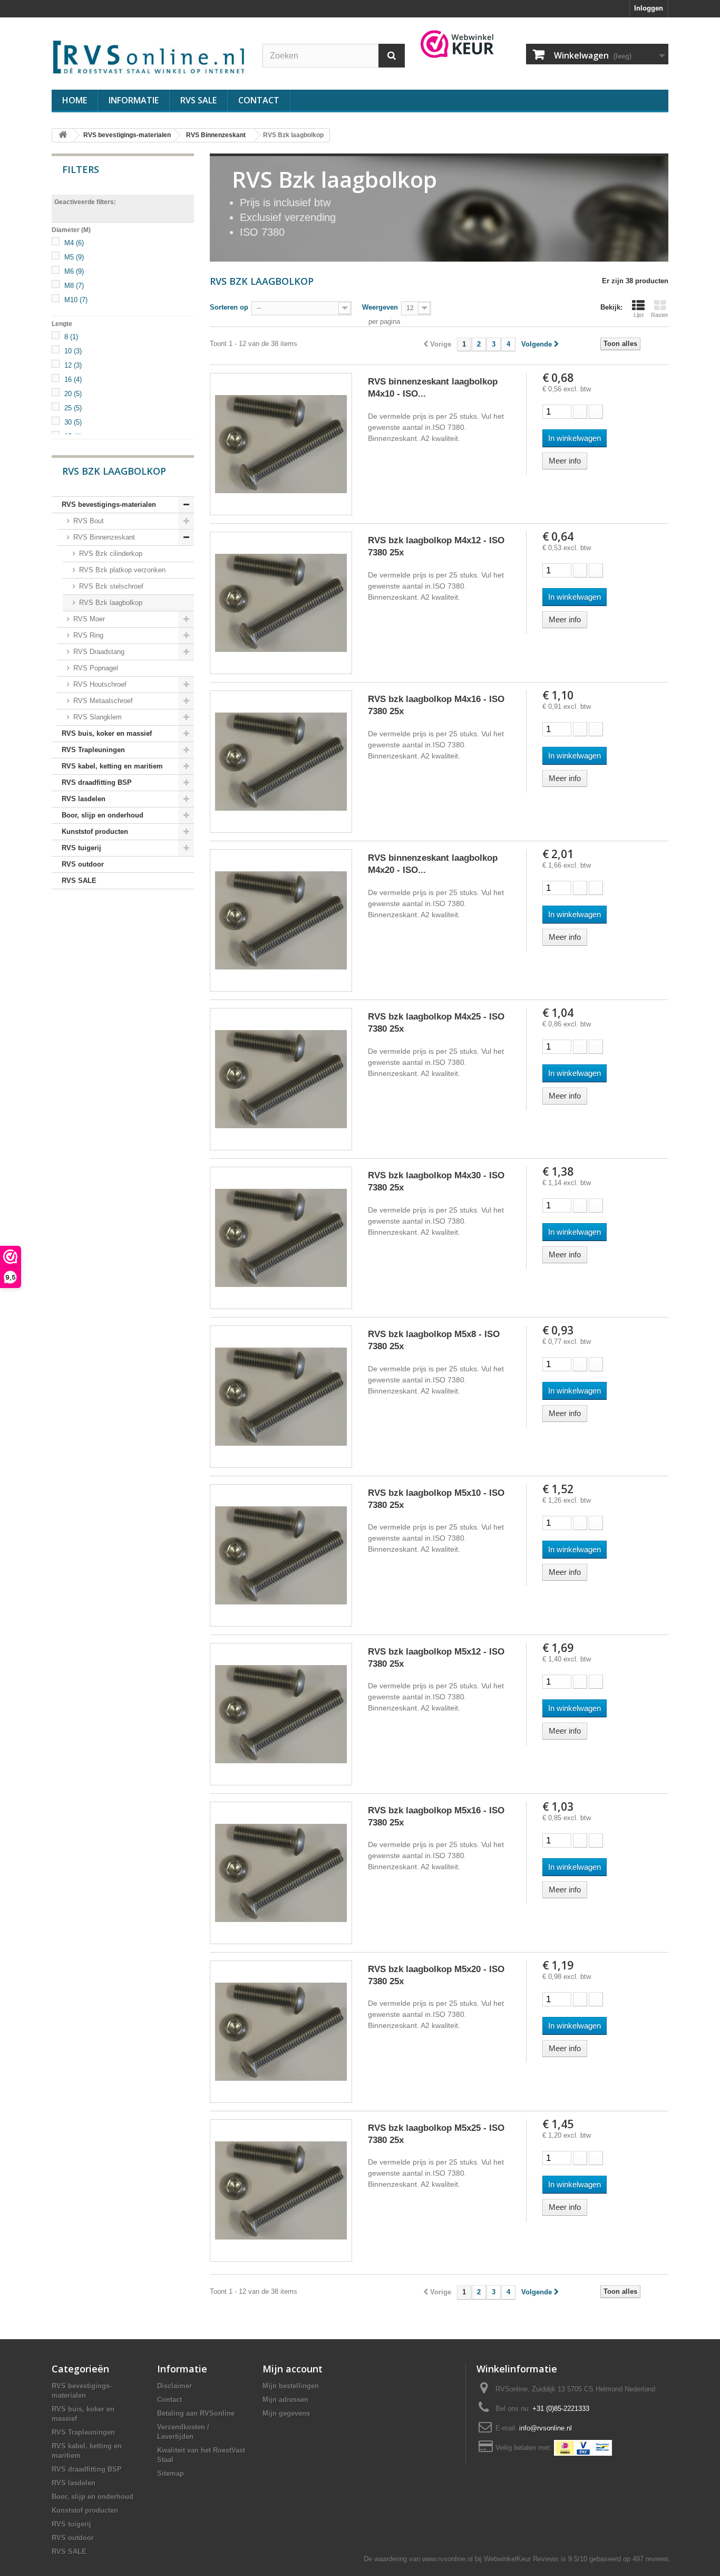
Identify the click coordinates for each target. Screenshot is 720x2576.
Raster (660, 315)
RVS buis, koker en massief (107, 733)
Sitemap (171, 2473)
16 (73, 379)
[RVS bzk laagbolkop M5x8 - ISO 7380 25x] (281, 1397)
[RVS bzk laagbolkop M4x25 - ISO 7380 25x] (281, 1079)
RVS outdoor (83, 864)
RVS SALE (198, 100)
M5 (74, 257)
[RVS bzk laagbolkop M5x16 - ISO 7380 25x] (281, 1873)
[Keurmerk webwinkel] (458, 44)
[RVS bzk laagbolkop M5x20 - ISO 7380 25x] (281, 2032)
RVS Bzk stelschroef (110, 586)
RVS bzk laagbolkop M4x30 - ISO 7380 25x (436, 1181)
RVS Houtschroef (99, 684)
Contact (259, 100)
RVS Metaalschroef (102, 701)
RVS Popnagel (95, 668)
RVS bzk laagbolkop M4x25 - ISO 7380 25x (436, 1023)
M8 (74, 286)
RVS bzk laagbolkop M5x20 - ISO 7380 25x (436, 1975)
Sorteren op (229, 307)
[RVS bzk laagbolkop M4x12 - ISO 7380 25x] (281, 603)
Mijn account (293, 2369)
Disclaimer (174, 2386)
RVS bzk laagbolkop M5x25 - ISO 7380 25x (436, 2134)
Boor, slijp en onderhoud (103, 815)
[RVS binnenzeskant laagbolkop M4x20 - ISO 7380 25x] (281, 920)
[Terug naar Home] (63, 135)
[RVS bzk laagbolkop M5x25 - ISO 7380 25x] (281, 2190)
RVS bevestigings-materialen (109, 504)
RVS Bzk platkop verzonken (121, 570)
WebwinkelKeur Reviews (521, 2559)
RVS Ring (87, 635)
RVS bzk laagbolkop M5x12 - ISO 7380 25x (436, 1658)
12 (73, 365)
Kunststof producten (95, 832)
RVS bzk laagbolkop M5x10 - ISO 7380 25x (436, 1499)
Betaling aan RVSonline (196, 2413)
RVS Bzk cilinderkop (110, 554)
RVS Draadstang (98, 652)
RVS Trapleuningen (93, 750)
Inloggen (649, 8)
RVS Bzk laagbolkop (110, 603)
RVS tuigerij (81, 848)
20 (73, 394)
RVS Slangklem (96, 717)
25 (73, 408)
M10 (76, 300)
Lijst (639, 315)
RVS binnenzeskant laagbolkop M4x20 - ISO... (433, 864)
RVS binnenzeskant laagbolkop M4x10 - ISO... (433, 388)
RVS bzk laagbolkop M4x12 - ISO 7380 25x (436, 546)
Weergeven (380, 307)
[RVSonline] (149, 55)
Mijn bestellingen (291, 2386)
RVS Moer (88, 619)
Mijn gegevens (286, 2413)
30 (73, 422)
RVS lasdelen (84, 799)
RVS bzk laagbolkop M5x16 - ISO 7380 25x (436, 1816)
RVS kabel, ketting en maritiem (112, 766)
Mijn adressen (285, 2400)
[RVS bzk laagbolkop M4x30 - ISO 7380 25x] (281, 1238)
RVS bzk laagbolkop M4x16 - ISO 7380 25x (436, 705)
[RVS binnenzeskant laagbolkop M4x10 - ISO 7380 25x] (281, 444)
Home (75, 100)
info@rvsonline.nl (546, 2428)
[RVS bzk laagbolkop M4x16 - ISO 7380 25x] (281, 762)
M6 (74, 271)
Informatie (134, 100)
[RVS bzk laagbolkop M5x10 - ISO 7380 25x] (281, 1555)
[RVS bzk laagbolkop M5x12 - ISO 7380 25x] (281, 1714)
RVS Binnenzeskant (103, 537)
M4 (74, 243)
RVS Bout (87, 521)
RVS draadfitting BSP (97, 782)
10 (73, 351)
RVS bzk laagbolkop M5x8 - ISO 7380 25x (434, 1340)
